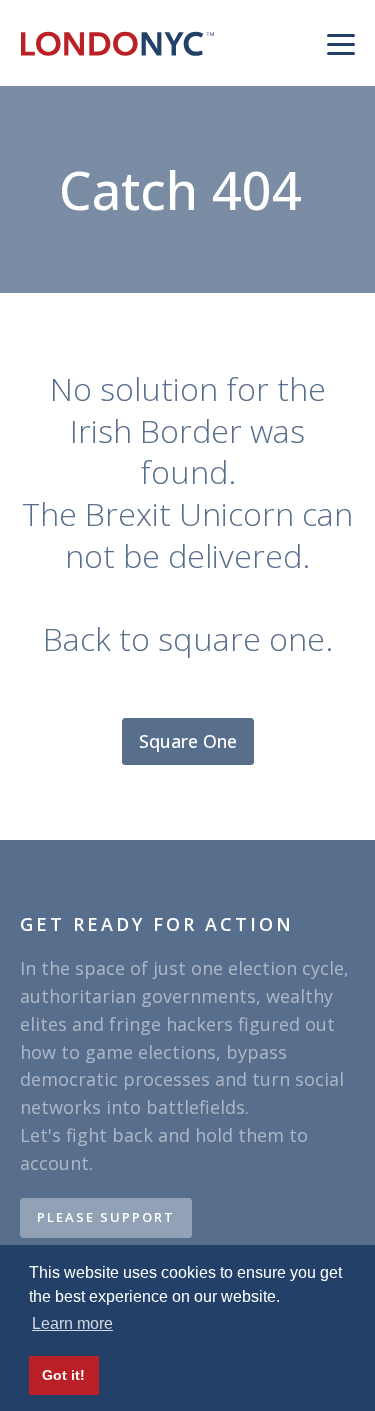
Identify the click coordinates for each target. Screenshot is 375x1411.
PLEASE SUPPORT (106, 1217)
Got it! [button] (63, 1375)
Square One (188, 741)
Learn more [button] (72, 1323)
